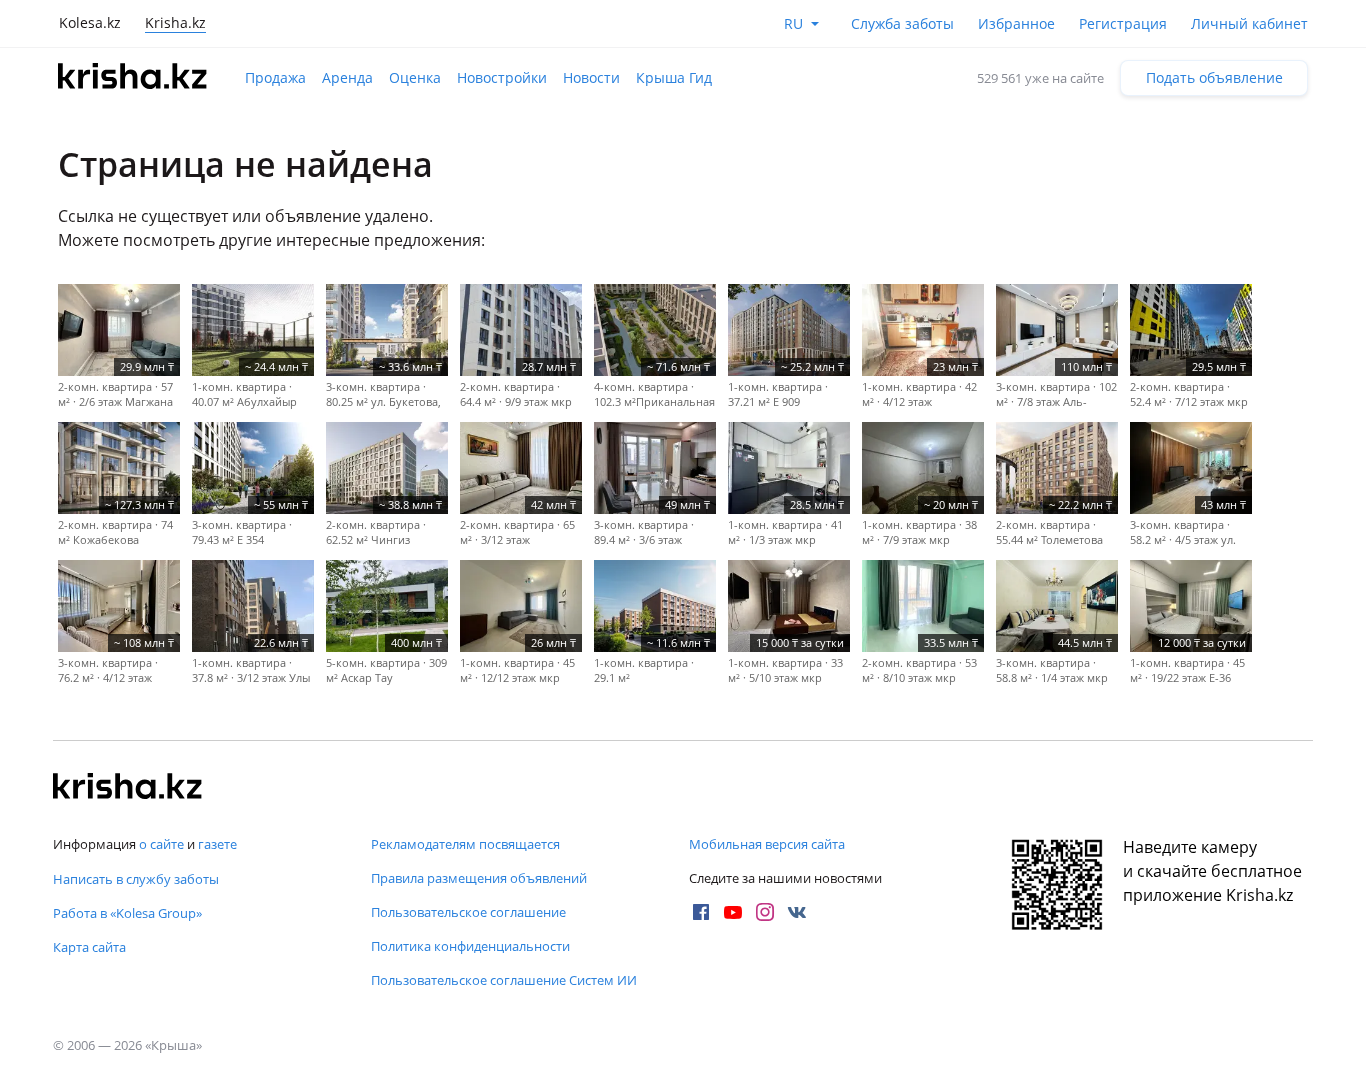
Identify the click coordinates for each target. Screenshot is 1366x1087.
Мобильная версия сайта (767, 844)
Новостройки (502, 77)
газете (217, 844)
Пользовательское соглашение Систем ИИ (504, 980)
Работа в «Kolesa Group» (127, 913)
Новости (591, 77)
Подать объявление (1214, 77)
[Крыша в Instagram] (765, 912)
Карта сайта (89, 947)
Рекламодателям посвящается (465, 844)
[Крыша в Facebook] (701, 912)
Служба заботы (902, 23)
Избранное (1016, 23)
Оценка (415, 77)
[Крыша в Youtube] (733, 912)
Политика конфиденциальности (470, 946)
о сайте (161, 844)
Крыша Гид (674, 77)
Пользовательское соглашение (468, 912)
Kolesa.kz (90, 22)
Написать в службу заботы (136, 879)
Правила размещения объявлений (479, 878)
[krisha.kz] (128, 788)
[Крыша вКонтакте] (797, 912)
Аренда (347, 77)
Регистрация (1123, 23)
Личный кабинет (1249, 23)
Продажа (275, 77)
